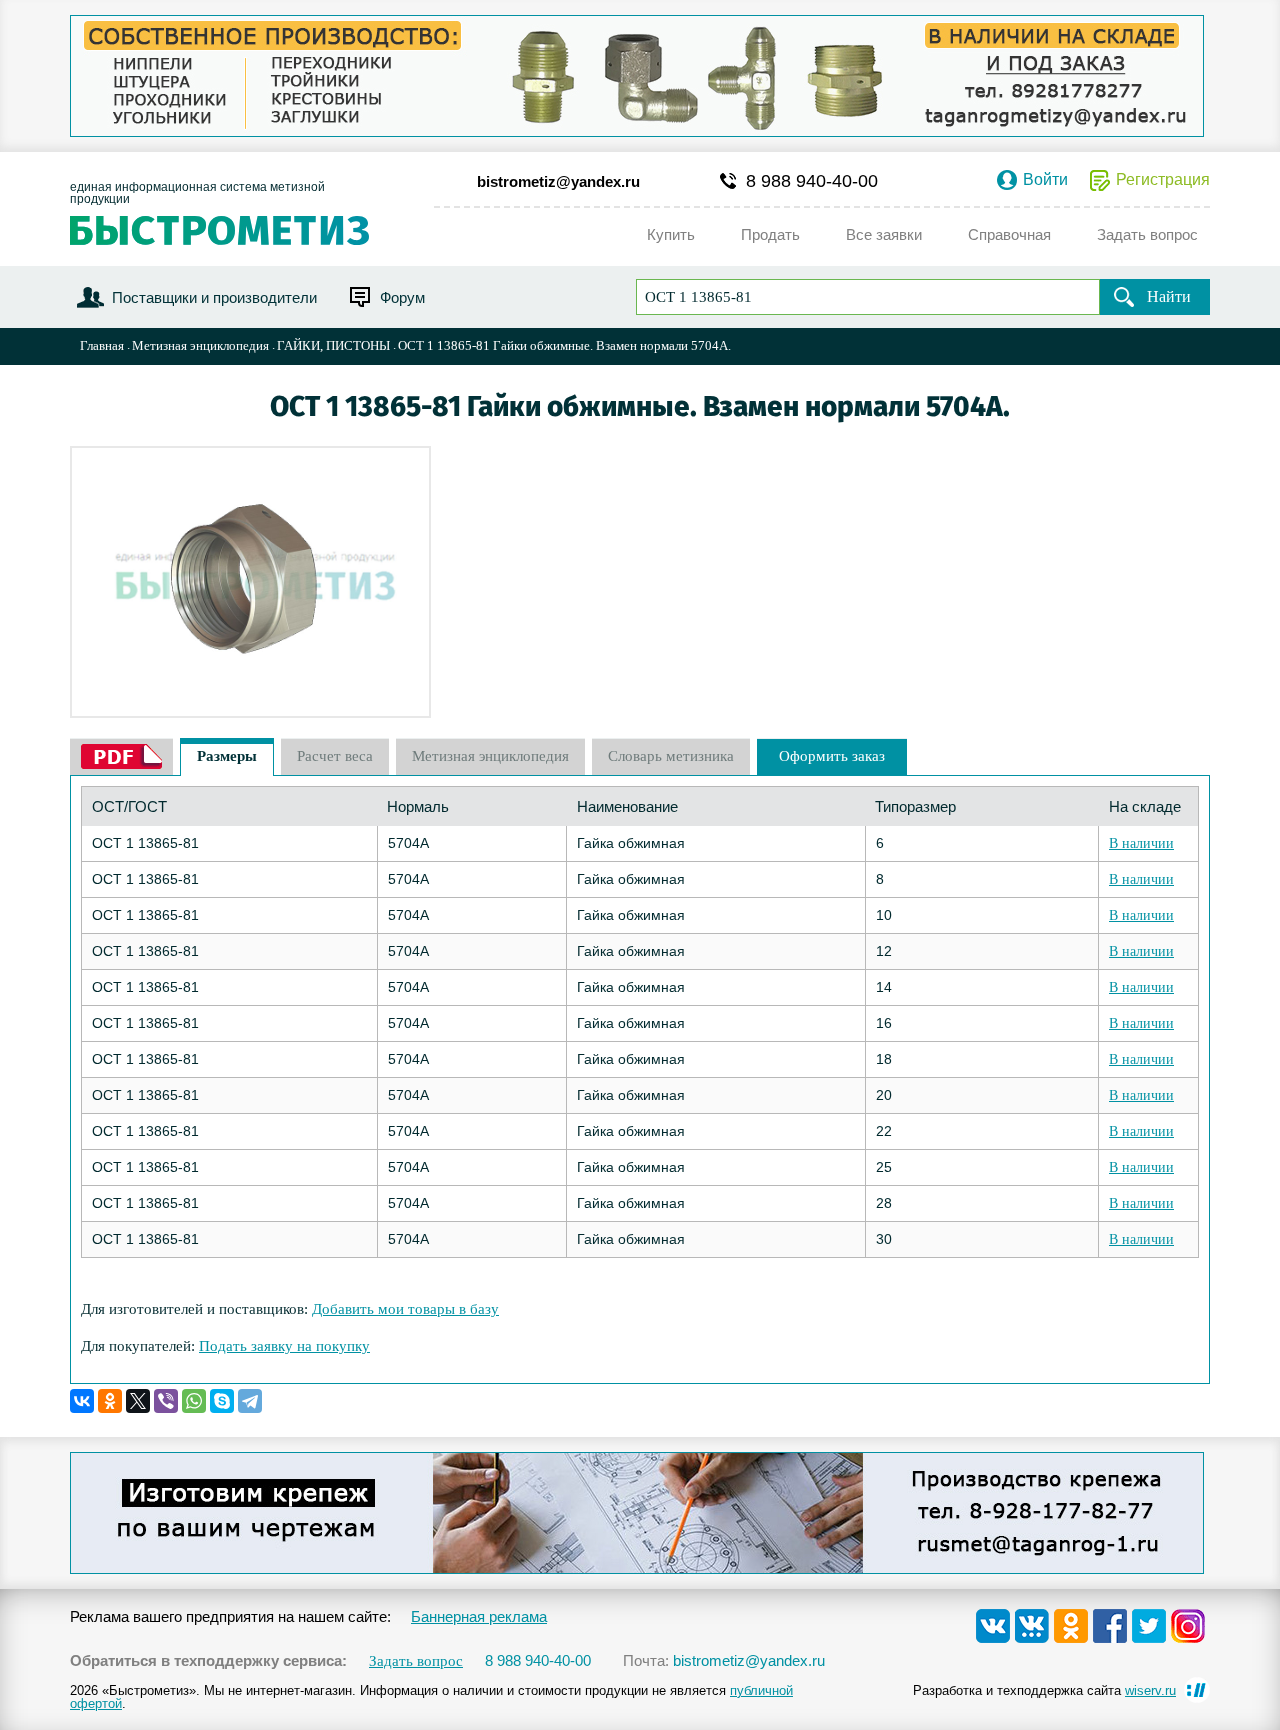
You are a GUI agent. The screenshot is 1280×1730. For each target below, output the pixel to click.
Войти (1045, 180)
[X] (138, 1401)
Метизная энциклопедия (200, 345)
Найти (1169, 296)
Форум (402, 297)
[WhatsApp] (194, 1401)
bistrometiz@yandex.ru (558, 181)
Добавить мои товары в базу (405, 1309)
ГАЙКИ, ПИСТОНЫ (333, 345)
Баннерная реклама (479, 1616)
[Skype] (222, 1401)
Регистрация (1163, 180)
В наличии (1141, 843)
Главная (102, 345)
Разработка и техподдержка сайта (1044, 1690)
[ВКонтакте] (82, 1401)
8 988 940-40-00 (812, 181)
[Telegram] (250, 1401)
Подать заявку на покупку (284, 1346)
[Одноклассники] (110, 1401)
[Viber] (166, 1401)
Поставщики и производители (214, 297)
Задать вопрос (416, 1661)
